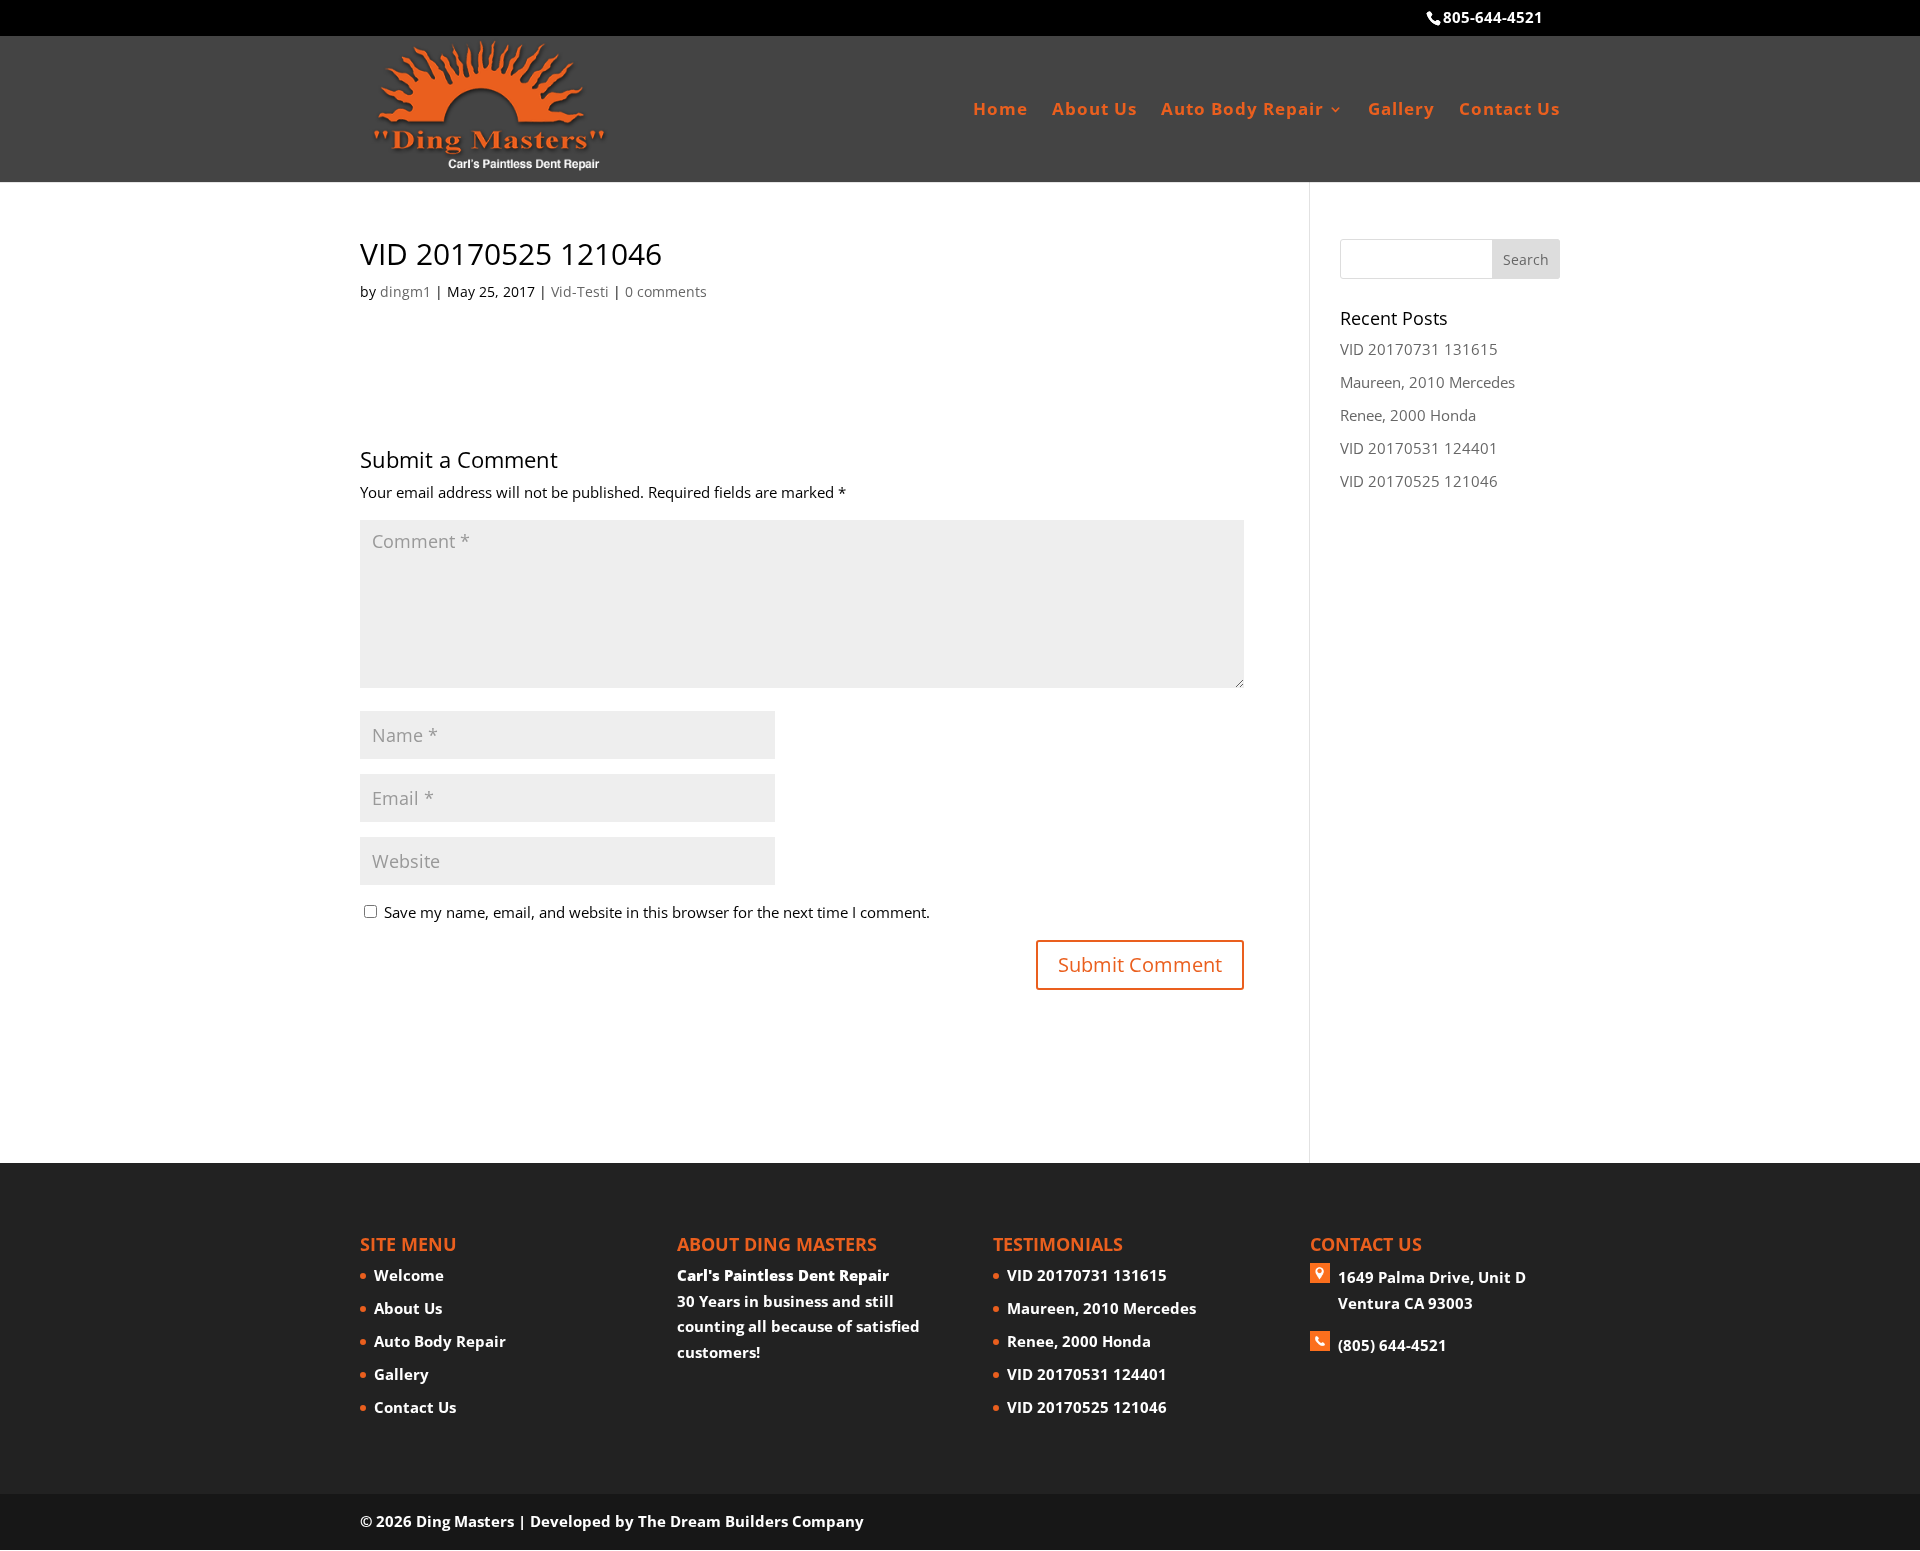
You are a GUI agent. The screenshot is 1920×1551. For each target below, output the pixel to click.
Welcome (409, 1275)
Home (1000, 111)
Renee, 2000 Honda (1408, 415)
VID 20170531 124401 (1419, 448)
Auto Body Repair (1242, 111)
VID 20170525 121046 (1419, 481)
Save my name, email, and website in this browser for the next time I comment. (657, 912)
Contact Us (1509, 111)
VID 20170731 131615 (1419, 349)
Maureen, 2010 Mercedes (1427, 382)
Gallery (1401, 111)
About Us (1094, 111)
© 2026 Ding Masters (437, 1521)
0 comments (666, 291)
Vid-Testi (580, 291)
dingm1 (405, 291)
